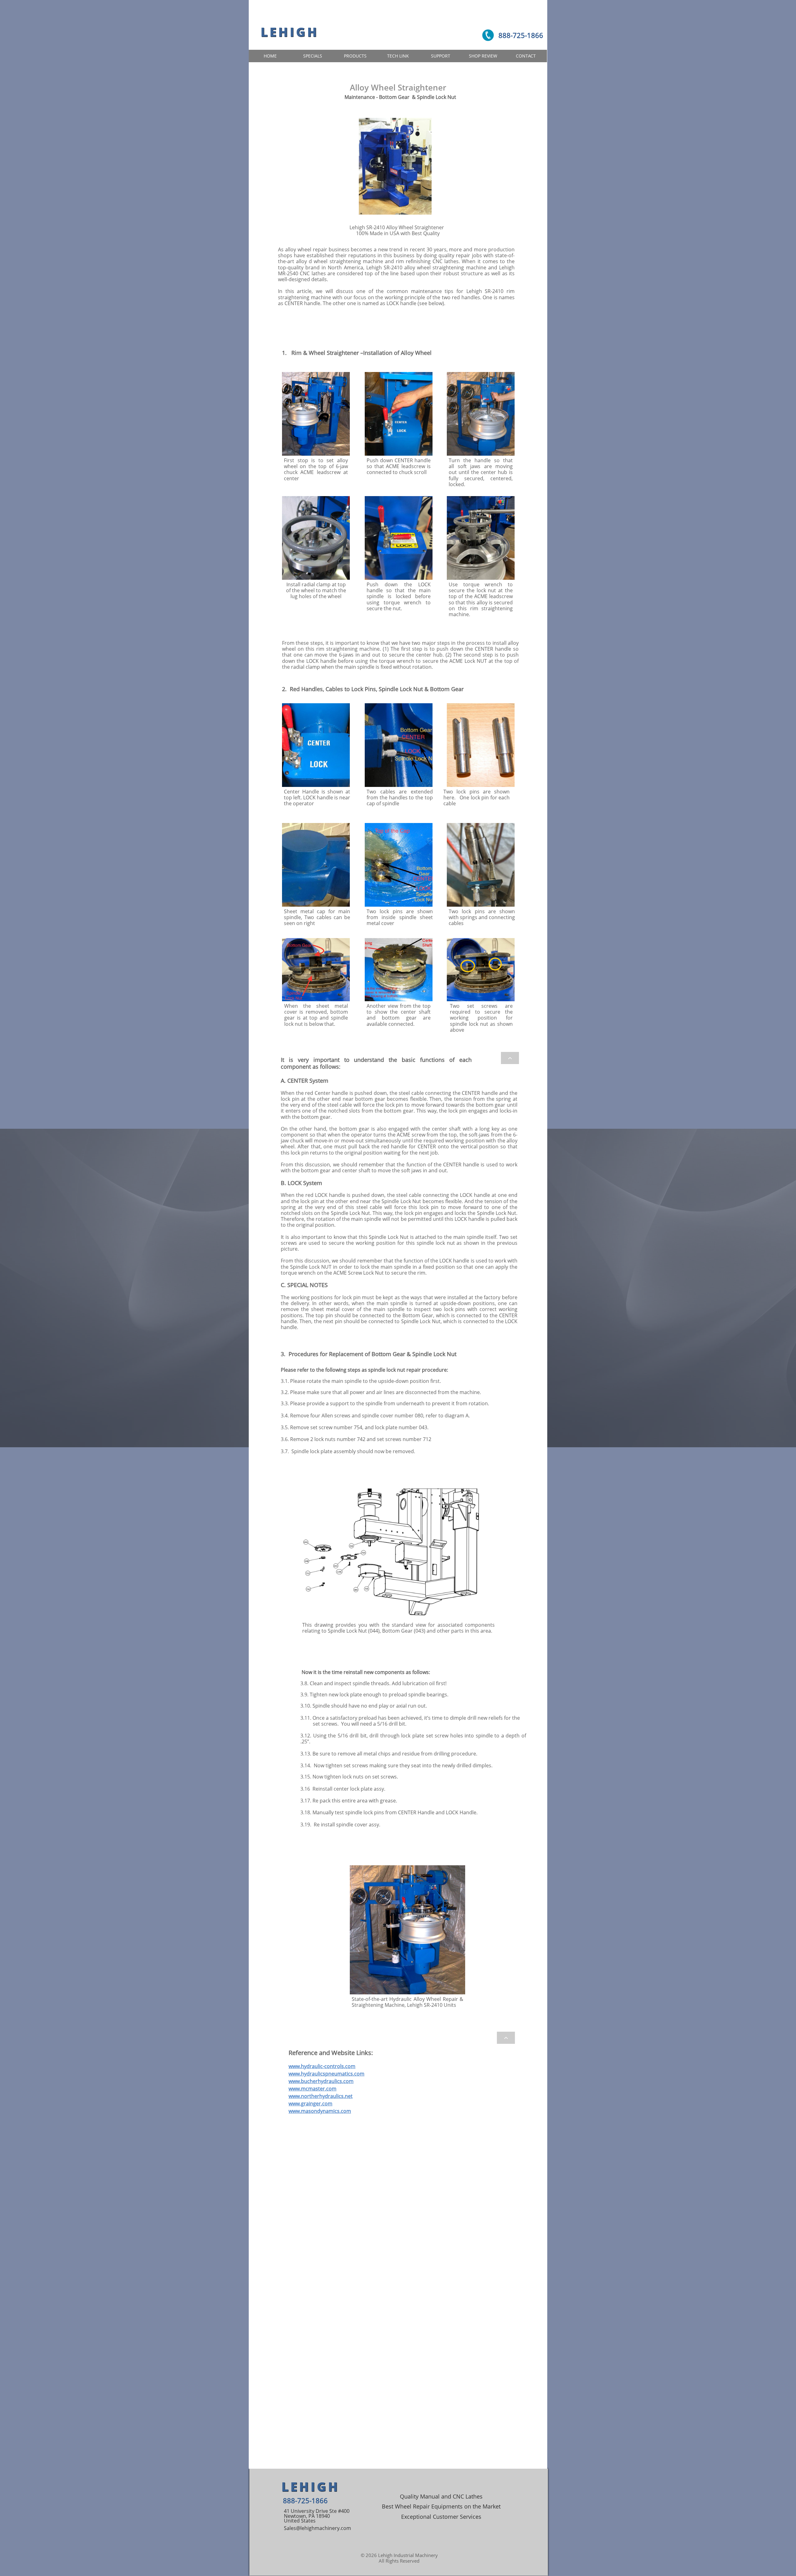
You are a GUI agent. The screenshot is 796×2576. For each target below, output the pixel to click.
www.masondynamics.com (320, 2111)
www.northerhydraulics (316, 2096)
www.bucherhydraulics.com (321, 2081)
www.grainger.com (310, 2104)
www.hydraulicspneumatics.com (326, 2074)
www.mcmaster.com (312, 2089)
